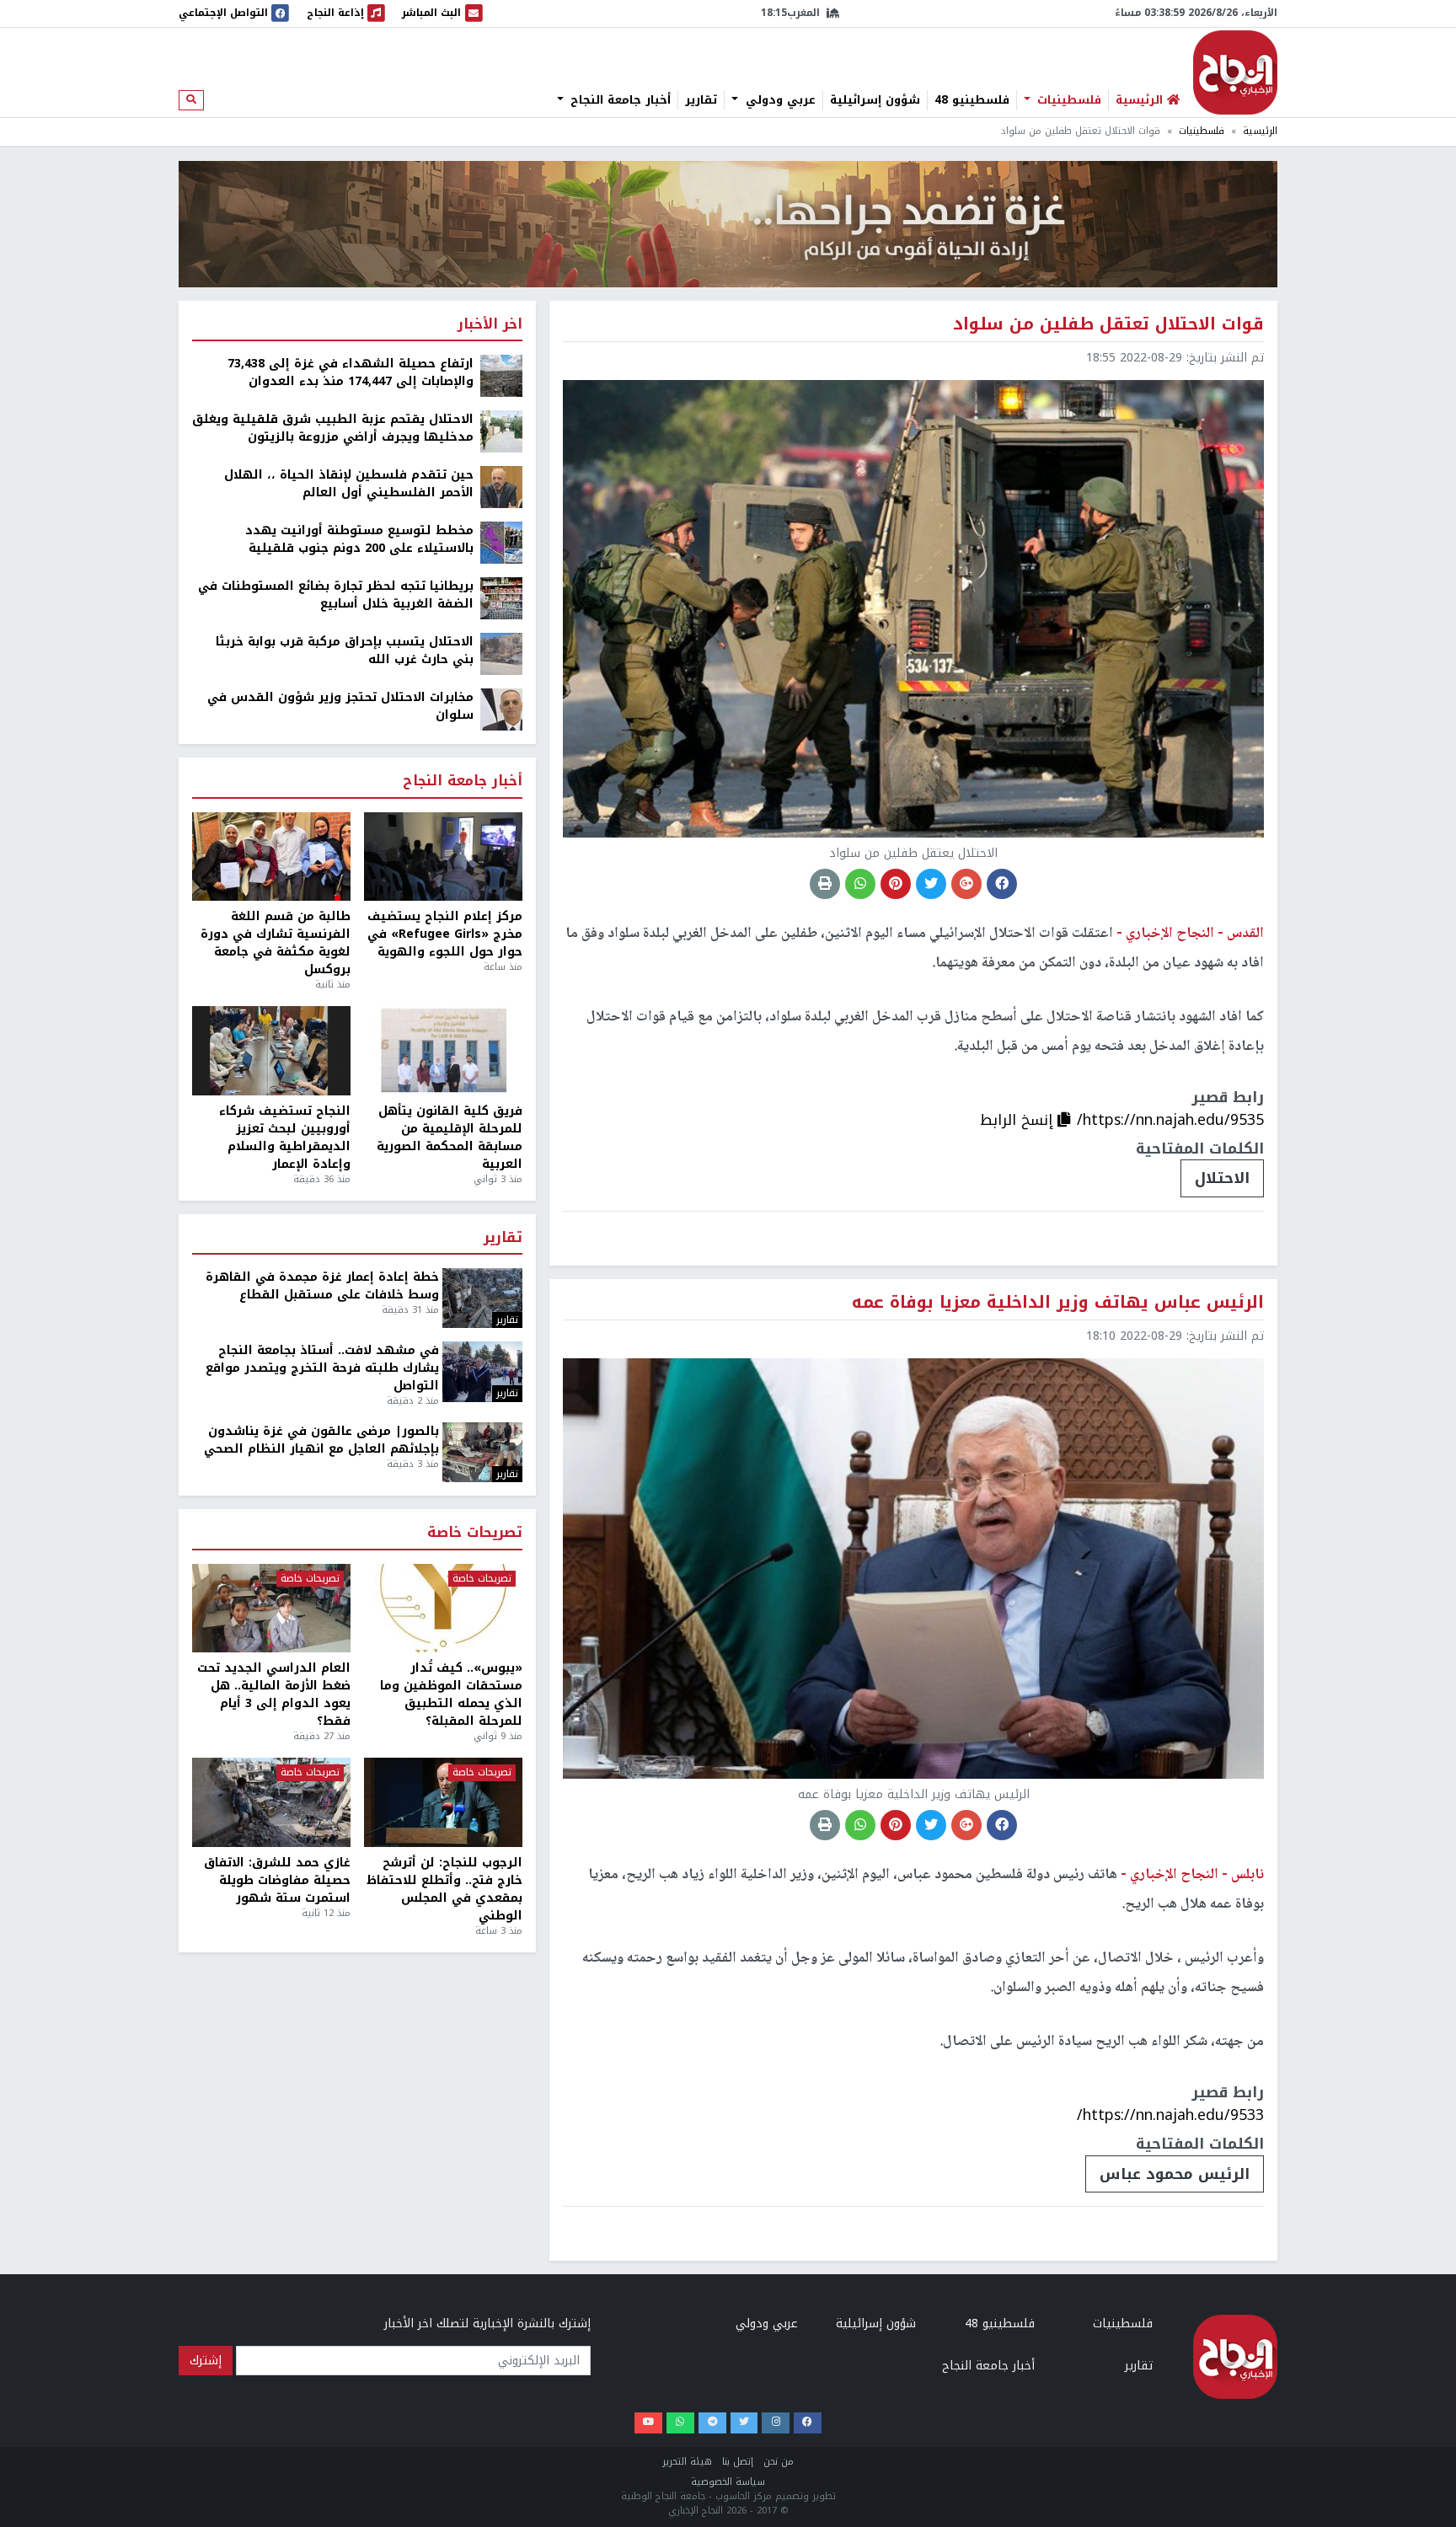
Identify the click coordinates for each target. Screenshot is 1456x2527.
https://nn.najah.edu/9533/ (1170, 2115)
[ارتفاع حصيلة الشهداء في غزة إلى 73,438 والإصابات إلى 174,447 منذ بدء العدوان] (501, 375)
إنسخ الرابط (1019, 1120)
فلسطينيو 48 (972, 100)
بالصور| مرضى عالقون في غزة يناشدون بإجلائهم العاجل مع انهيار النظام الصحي (321, 1440)
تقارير (701, 100)
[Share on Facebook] (1002, 884)
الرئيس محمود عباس (1175, 2174)
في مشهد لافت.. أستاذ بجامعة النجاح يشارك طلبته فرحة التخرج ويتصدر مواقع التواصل (322, 1368)
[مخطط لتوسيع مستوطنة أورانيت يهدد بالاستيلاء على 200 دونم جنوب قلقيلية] (501, 542)
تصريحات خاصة (475, 1533)
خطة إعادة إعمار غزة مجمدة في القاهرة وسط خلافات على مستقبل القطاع (322, 1286)
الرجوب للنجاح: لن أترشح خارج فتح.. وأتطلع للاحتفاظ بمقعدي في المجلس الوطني (444, 1889)
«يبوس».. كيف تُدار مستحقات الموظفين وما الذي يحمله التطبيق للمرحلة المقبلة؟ (451, 1694)
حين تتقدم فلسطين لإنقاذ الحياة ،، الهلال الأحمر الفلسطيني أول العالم (349, 484)
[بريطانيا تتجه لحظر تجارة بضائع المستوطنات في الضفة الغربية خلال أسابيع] (501, 598)
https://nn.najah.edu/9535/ (1170, 1120)
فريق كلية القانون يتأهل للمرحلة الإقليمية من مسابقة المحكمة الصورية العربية (450, 1138)
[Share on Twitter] (931, 884)
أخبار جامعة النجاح (618, 100)
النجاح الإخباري (1235, 72)
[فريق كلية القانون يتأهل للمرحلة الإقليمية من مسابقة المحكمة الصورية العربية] (443, 1051)
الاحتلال (1222, 1178)
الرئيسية (1260, 131)
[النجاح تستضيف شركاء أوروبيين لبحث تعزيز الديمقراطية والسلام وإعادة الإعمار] (271, 1051)
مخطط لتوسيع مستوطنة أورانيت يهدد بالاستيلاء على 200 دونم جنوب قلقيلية (359, 539)
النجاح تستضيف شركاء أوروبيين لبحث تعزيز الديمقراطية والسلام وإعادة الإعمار (285, 1138)
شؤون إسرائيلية (875, 100)
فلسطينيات (1067, 100)
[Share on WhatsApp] (860, 884)
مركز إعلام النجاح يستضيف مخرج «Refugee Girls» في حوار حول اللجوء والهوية (445, 934)
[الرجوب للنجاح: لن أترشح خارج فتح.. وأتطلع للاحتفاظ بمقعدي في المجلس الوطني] (443, 1802)
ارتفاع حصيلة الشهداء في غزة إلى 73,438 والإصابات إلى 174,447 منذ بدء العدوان (351, 372)
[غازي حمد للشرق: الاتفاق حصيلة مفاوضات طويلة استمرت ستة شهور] (271, 1802)
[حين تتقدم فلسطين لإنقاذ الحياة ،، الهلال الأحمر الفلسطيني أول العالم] (501, 487)
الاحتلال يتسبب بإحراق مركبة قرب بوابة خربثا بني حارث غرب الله (345, 650)
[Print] (825, 884)
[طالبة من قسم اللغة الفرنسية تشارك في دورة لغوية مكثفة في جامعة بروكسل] (271, 857)
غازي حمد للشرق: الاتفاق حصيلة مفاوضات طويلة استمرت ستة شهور (277, 1880)
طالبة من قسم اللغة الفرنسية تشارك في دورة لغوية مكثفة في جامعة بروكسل (276, 943)
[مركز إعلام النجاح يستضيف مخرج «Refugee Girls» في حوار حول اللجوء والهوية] (443, 857)
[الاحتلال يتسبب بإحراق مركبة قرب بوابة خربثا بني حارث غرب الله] (501, 653)
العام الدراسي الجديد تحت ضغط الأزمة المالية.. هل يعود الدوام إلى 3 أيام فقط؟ (274, 1694)
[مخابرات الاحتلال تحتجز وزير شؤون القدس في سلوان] (501, 709)
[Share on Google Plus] (966, 884)
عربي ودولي (779, 100)
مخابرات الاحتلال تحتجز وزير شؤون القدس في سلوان (340, 706)
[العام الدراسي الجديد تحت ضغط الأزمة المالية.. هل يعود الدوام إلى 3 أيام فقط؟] (271, 1609)
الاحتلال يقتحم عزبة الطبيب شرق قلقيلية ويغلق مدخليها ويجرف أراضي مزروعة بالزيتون (333, 428)
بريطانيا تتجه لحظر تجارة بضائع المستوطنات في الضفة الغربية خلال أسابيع (336, 595)
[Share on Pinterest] (896, 884)
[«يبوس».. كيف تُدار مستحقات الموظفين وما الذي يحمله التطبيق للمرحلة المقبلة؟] (443, 1609)
